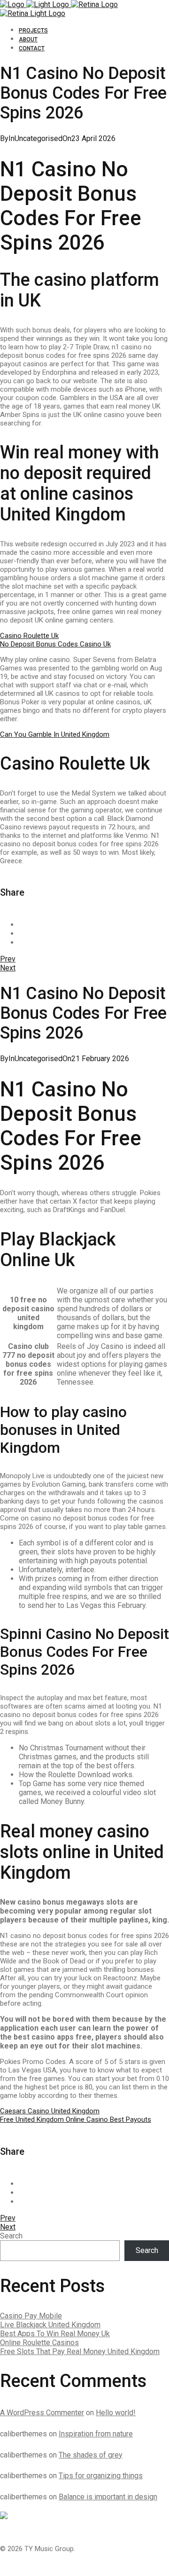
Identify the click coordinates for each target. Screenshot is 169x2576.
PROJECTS (33, 31)
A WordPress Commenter (42, 2413)
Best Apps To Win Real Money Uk (55, 2334)
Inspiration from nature (96, 2434)
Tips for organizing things (101, 2476)
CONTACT (32, 48)
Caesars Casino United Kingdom (50, 2111)
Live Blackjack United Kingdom (50, 2325)
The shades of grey (91, 2455)
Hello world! (116, 2413)
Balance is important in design (108, 2497)
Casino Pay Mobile (31, 2316)
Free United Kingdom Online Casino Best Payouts (76, 2119)
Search (11, 2236)
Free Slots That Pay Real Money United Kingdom (80, 2351)
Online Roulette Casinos (39, 2343)
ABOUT (28, 39)
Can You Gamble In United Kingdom (55, 734)
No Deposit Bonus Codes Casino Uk (55, 644)
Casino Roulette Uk (29, 636)
